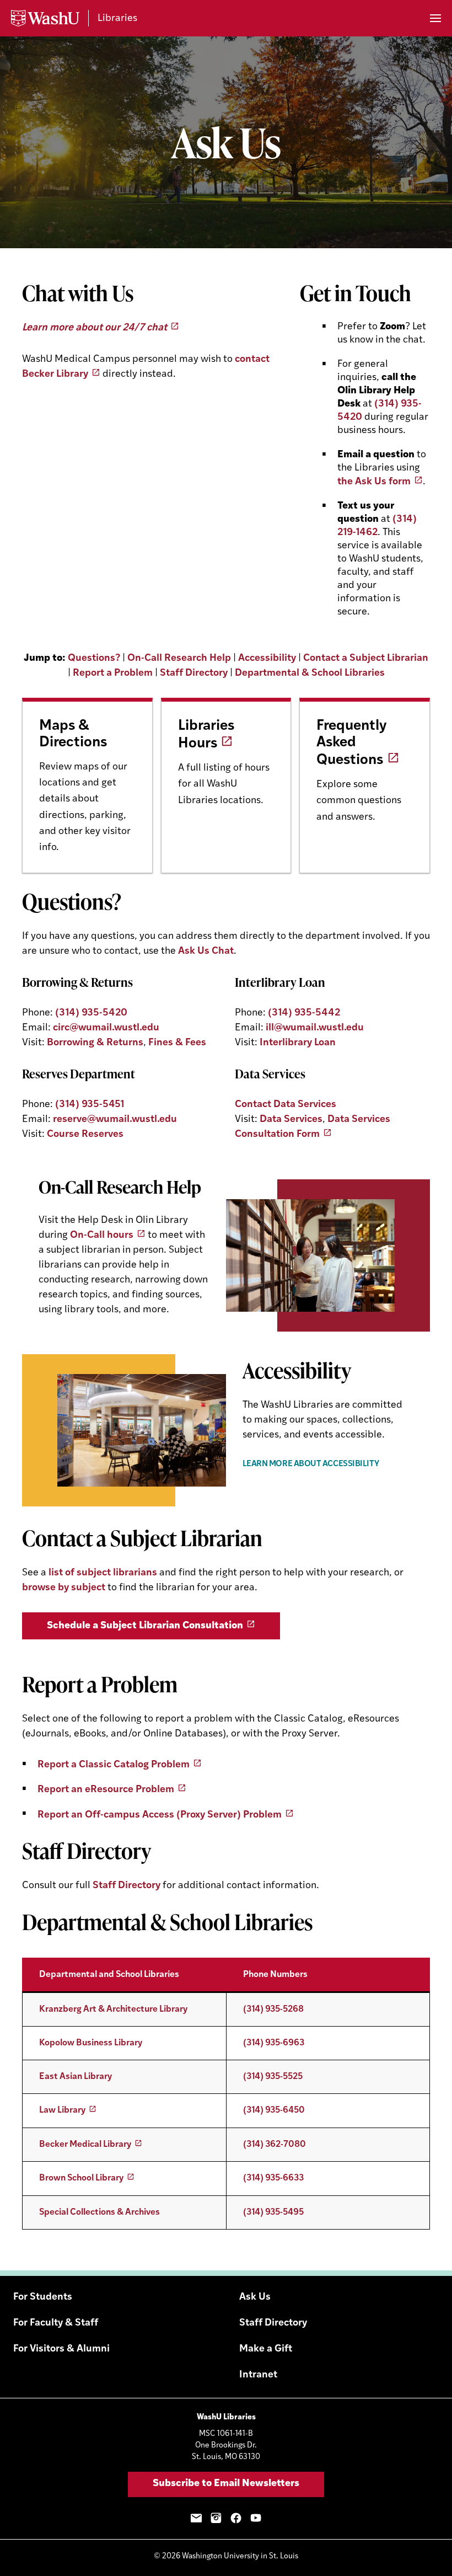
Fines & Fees (177, 1043)
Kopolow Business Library (91, 2043)
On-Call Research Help (179, 659)
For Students (43, 2297)
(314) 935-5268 (273, 2010)
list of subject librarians (103, 1573)
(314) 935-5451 (90, 1105)
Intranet (258, 2375)
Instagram (216, 2518)
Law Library (62, 2110)
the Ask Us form (374, 482)
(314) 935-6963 (274, 2043)
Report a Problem (113, 674)
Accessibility (267, 659)
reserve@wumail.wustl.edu (115, 1120)
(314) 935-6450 (274, 2110)
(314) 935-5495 (273, 2212)
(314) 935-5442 (304, 1013)
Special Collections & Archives (99, 2212)
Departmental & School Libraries (310, 674)
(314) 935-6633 (273, 2178)
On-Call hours (102, 1236)
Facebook (236, 2518)
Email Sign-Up (196, 2518)
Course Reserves (85, 1135)
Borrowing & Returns (95, 1043)
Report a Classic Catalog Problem (114, 1765)
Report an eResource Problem (106, 1790)
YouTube (256, 2518)
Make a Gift (266, 2349)
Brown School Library (81, 2178)
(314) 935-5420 (91, 1013)
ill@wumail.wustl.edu (315, 1028)
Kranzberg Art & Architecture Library (113, 2010)
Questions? (94, 659)
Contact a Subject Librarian (366, 659)
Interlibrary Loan (298, 1043)
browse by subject (65, 1588)
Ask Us (255, 2297)
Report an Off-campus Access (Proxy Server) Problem (160, 1815)
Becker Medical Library (85, 2145)
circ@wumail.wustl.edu (106, 1028)
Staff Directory (194, 674)
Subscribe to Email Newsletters (226, 2484)
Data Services (291, 1120)
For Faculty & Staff (56, 2323)
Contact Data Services (286, 1105)
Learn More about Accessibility (311, 1464)
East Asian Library (76, 2077)
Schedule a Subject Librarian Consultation (145, 1626)
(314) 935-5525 (273, 2077)
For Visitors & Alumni (61, 2349)
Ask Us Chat (206, 952)
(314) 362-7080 (275, 2145)
